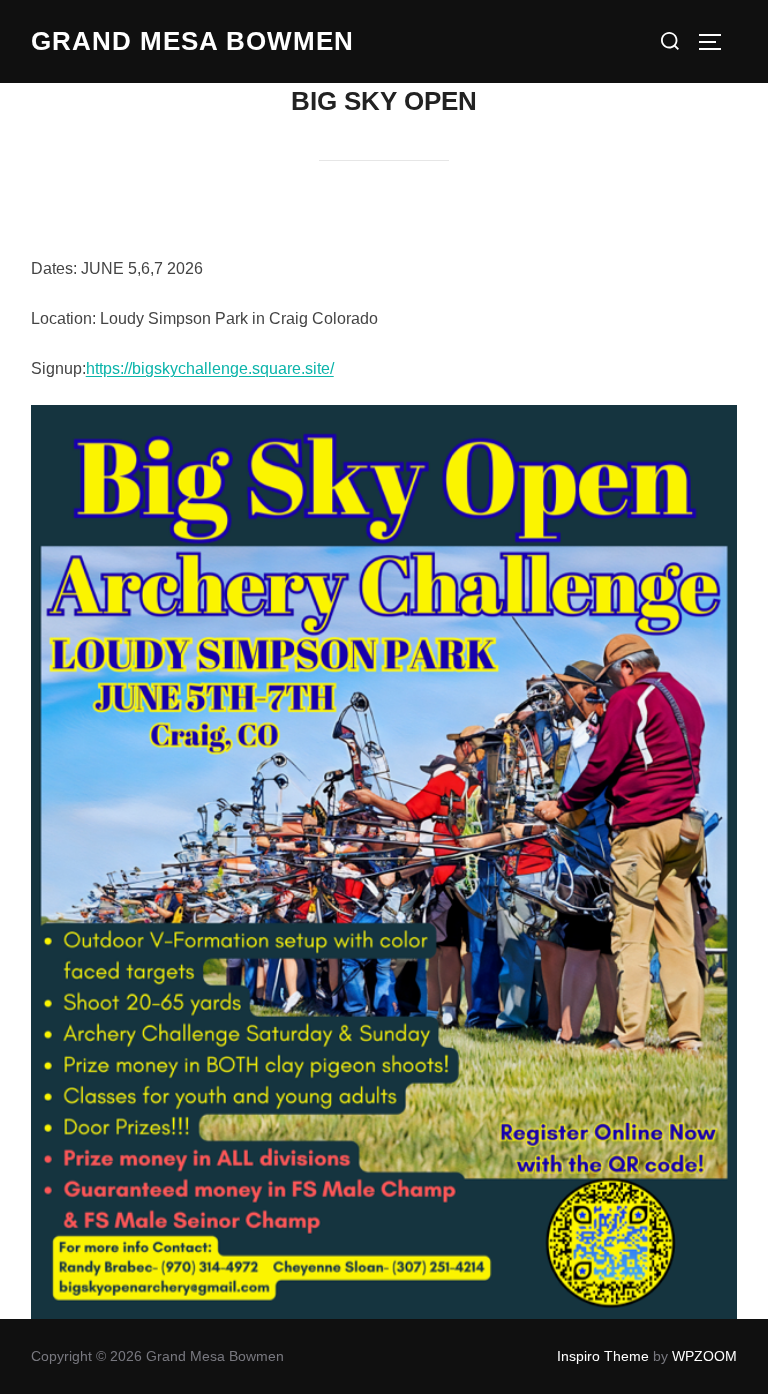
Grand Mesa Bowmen (192, 41)
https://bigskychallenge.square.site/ (210, 368)
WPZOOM (704, 1356)
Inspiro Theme (603, 1356)
